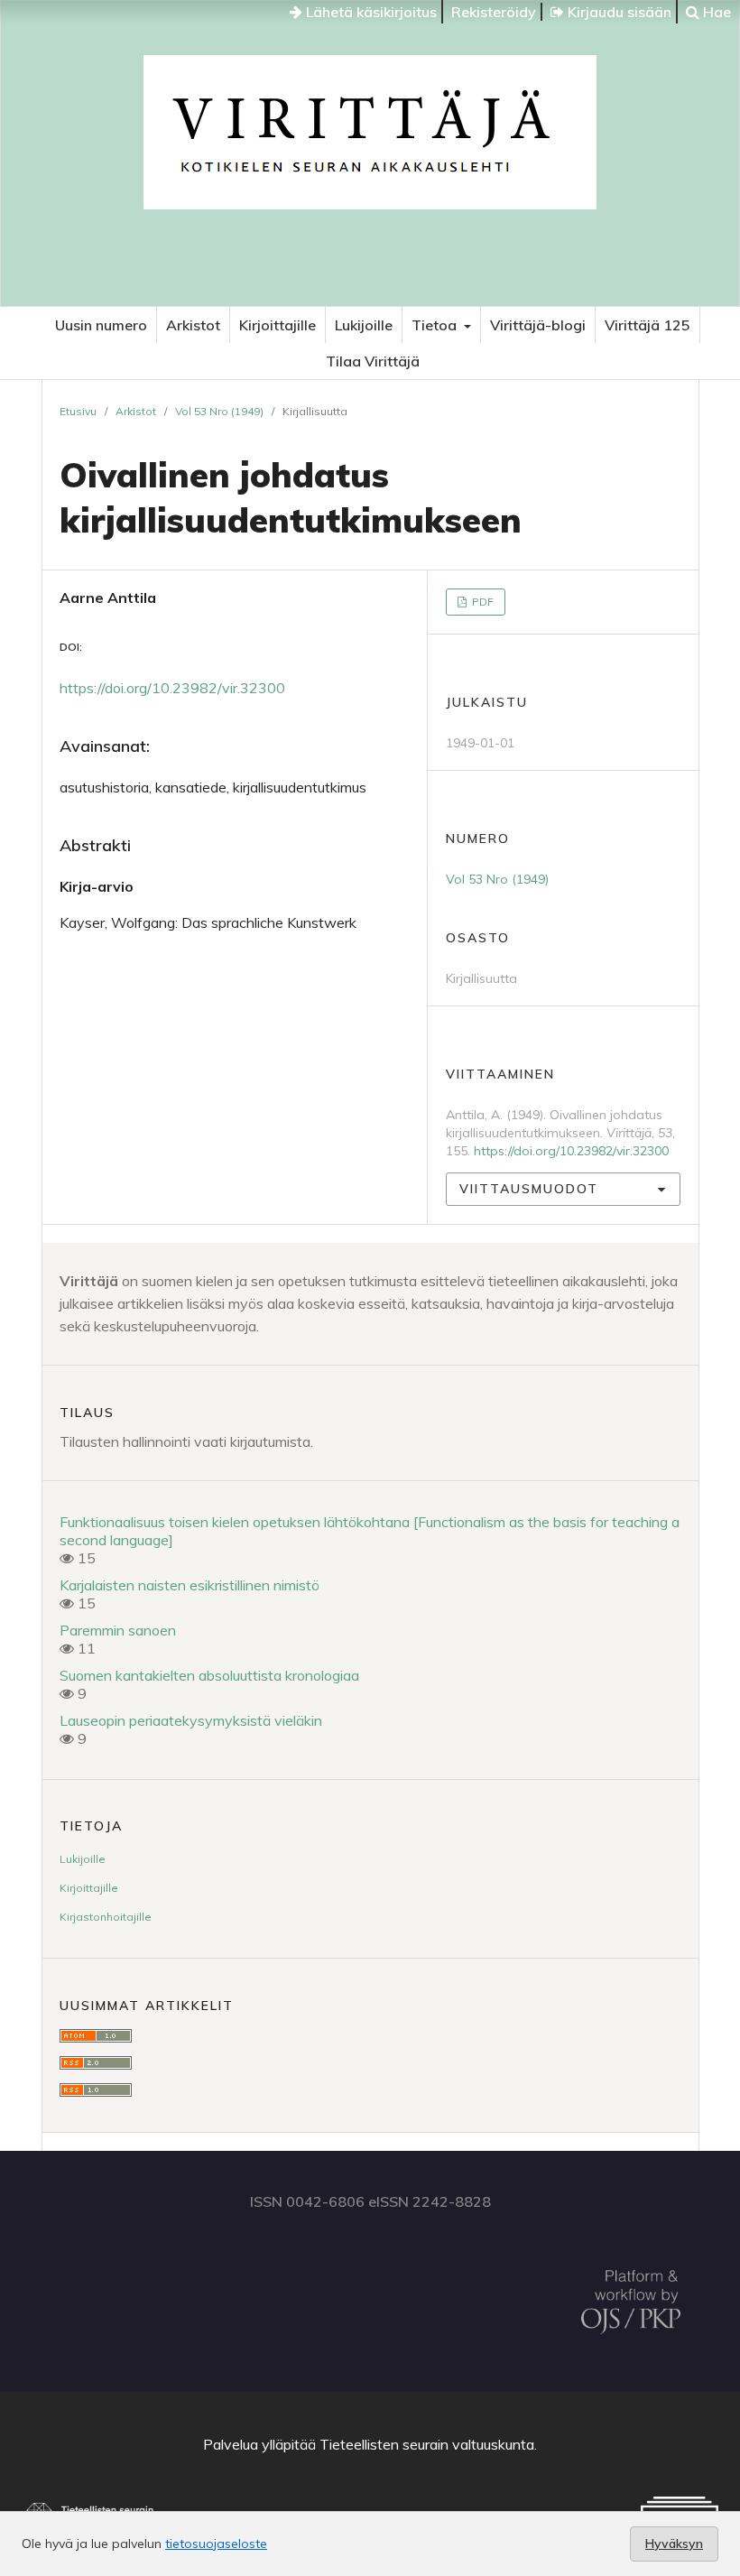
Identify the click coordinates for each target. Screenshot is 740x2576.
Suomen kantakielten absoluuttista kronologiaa (209, 1675)
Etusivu (78, 411)
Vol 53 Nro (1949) (219, 411)
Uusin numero (101, 325)
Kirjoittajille (277, 325)
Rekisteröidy (494, 12)
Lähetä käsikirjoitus (370, 12)
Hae (715, 12)
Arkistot (193, 325)
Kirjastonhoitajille (106, 1917)
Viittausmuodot (529, 1189)
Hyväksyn (674, 2544)
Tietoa (436, 325)
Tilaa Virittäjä (373, 361)
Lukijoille (364, 325)
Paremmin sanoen (118, 1630)
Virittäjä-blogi (538, 325)
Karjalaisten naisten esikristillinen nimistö (190, 1585)
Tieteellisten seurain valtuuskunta (427, 2444)
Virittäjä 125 (647, 325)
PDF (481, 602)
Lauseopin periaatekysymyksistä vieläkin (191, 1720)
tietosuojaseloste (216, 2544)
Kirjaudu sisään (618, 12)
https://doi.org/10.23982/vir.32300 (172, 688)
